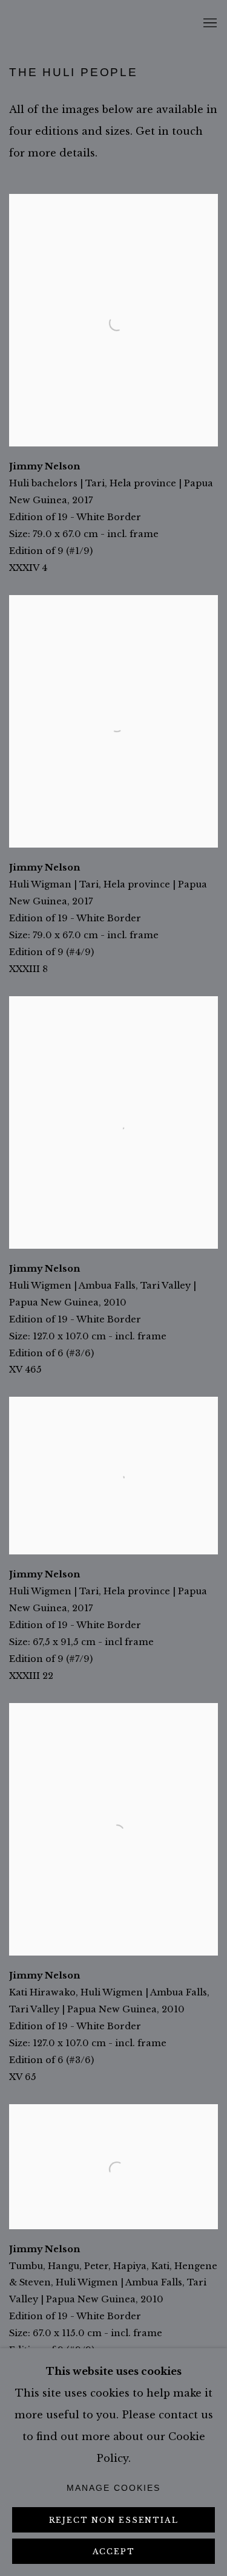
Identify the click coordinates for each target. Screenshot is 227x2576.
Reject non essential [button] (114, 2520)
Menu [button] (209, 24)
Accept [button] (114, 2552)
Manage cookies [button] (113, 2488)
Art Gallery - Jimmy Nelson (27, 24)
